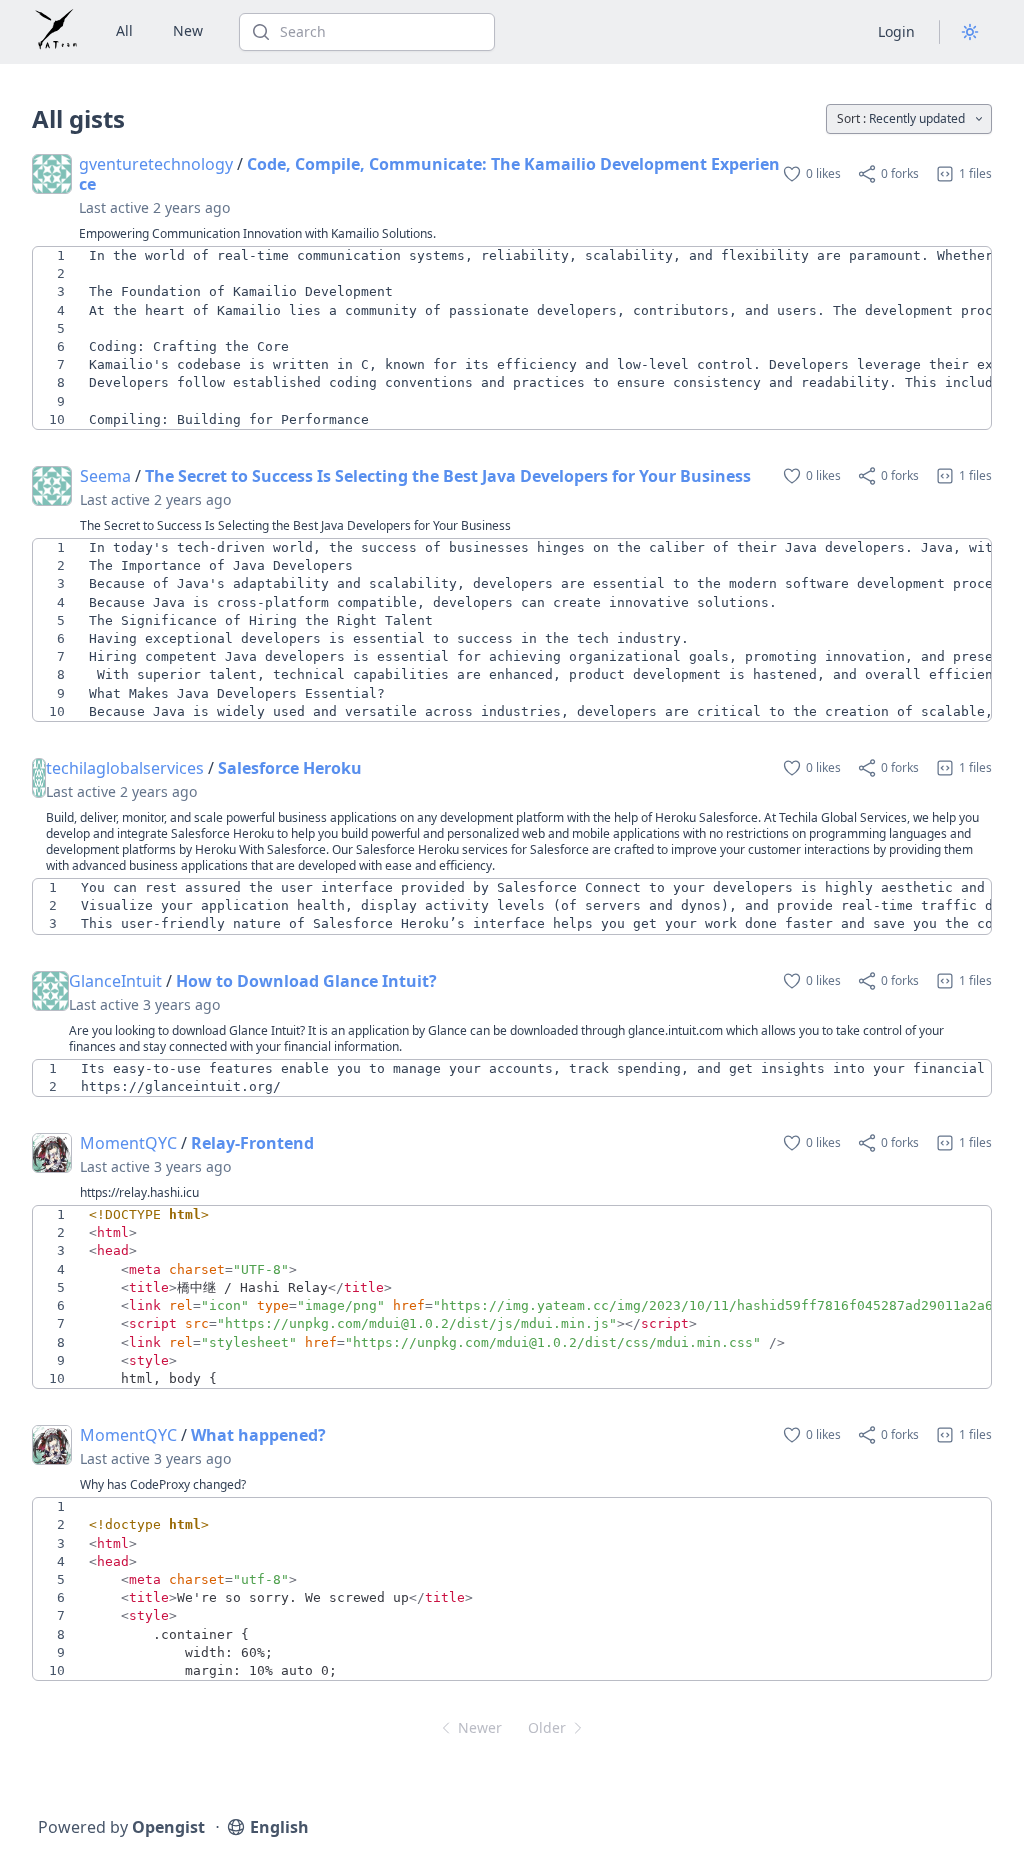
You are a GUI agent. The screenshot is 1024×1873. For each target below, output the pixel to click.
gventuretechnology (156, 164)
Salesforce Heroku (290, 768)
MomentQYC (128, 1143)
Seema (105, 476)
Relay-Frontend (252, 1143)
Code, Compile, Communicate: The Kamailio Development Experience (429, 174)
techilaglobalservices (125, 768)
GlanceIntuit (115, 981)
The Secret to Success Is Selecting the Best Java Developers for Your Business (448, 476)
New (188, 30)
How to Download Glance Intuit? (306, 981)
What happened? (258, 1435)
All (124, 30)
